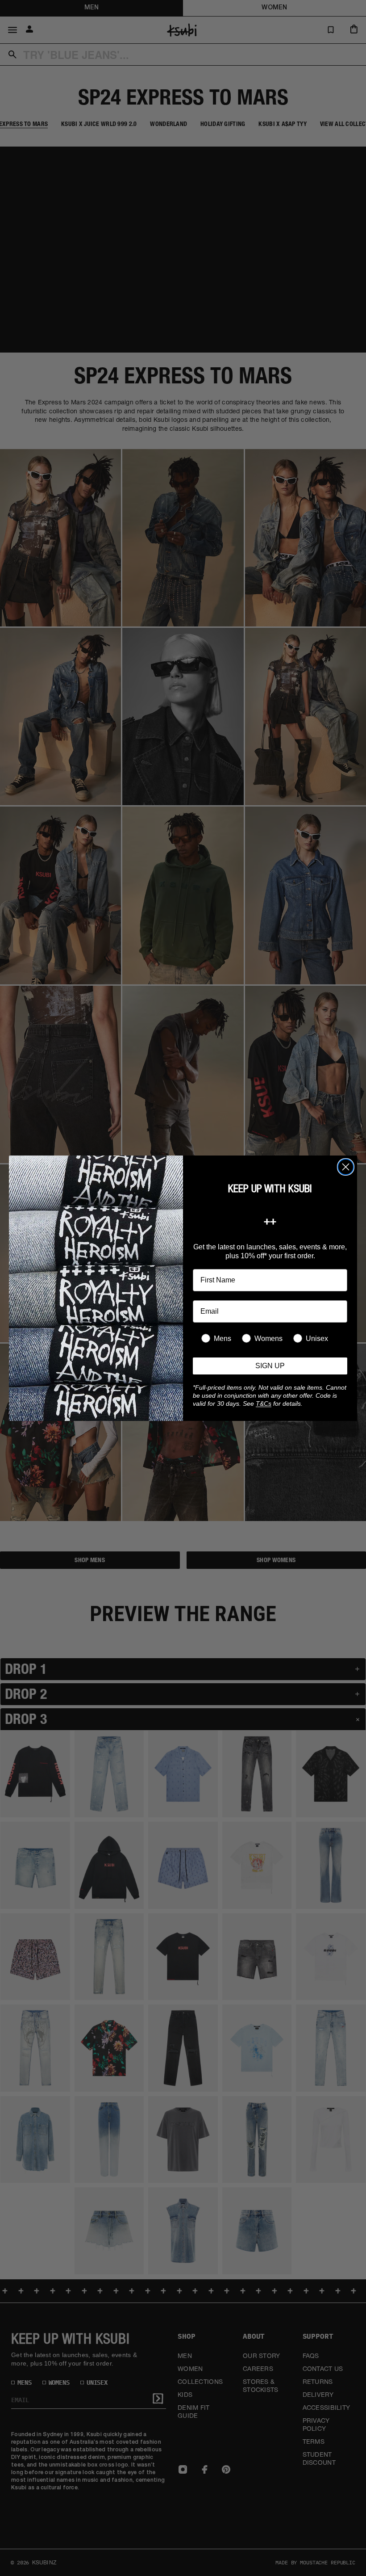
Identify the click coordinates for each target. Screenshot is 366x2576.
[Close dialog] (346, 1167)
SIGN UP (270, 1366)
